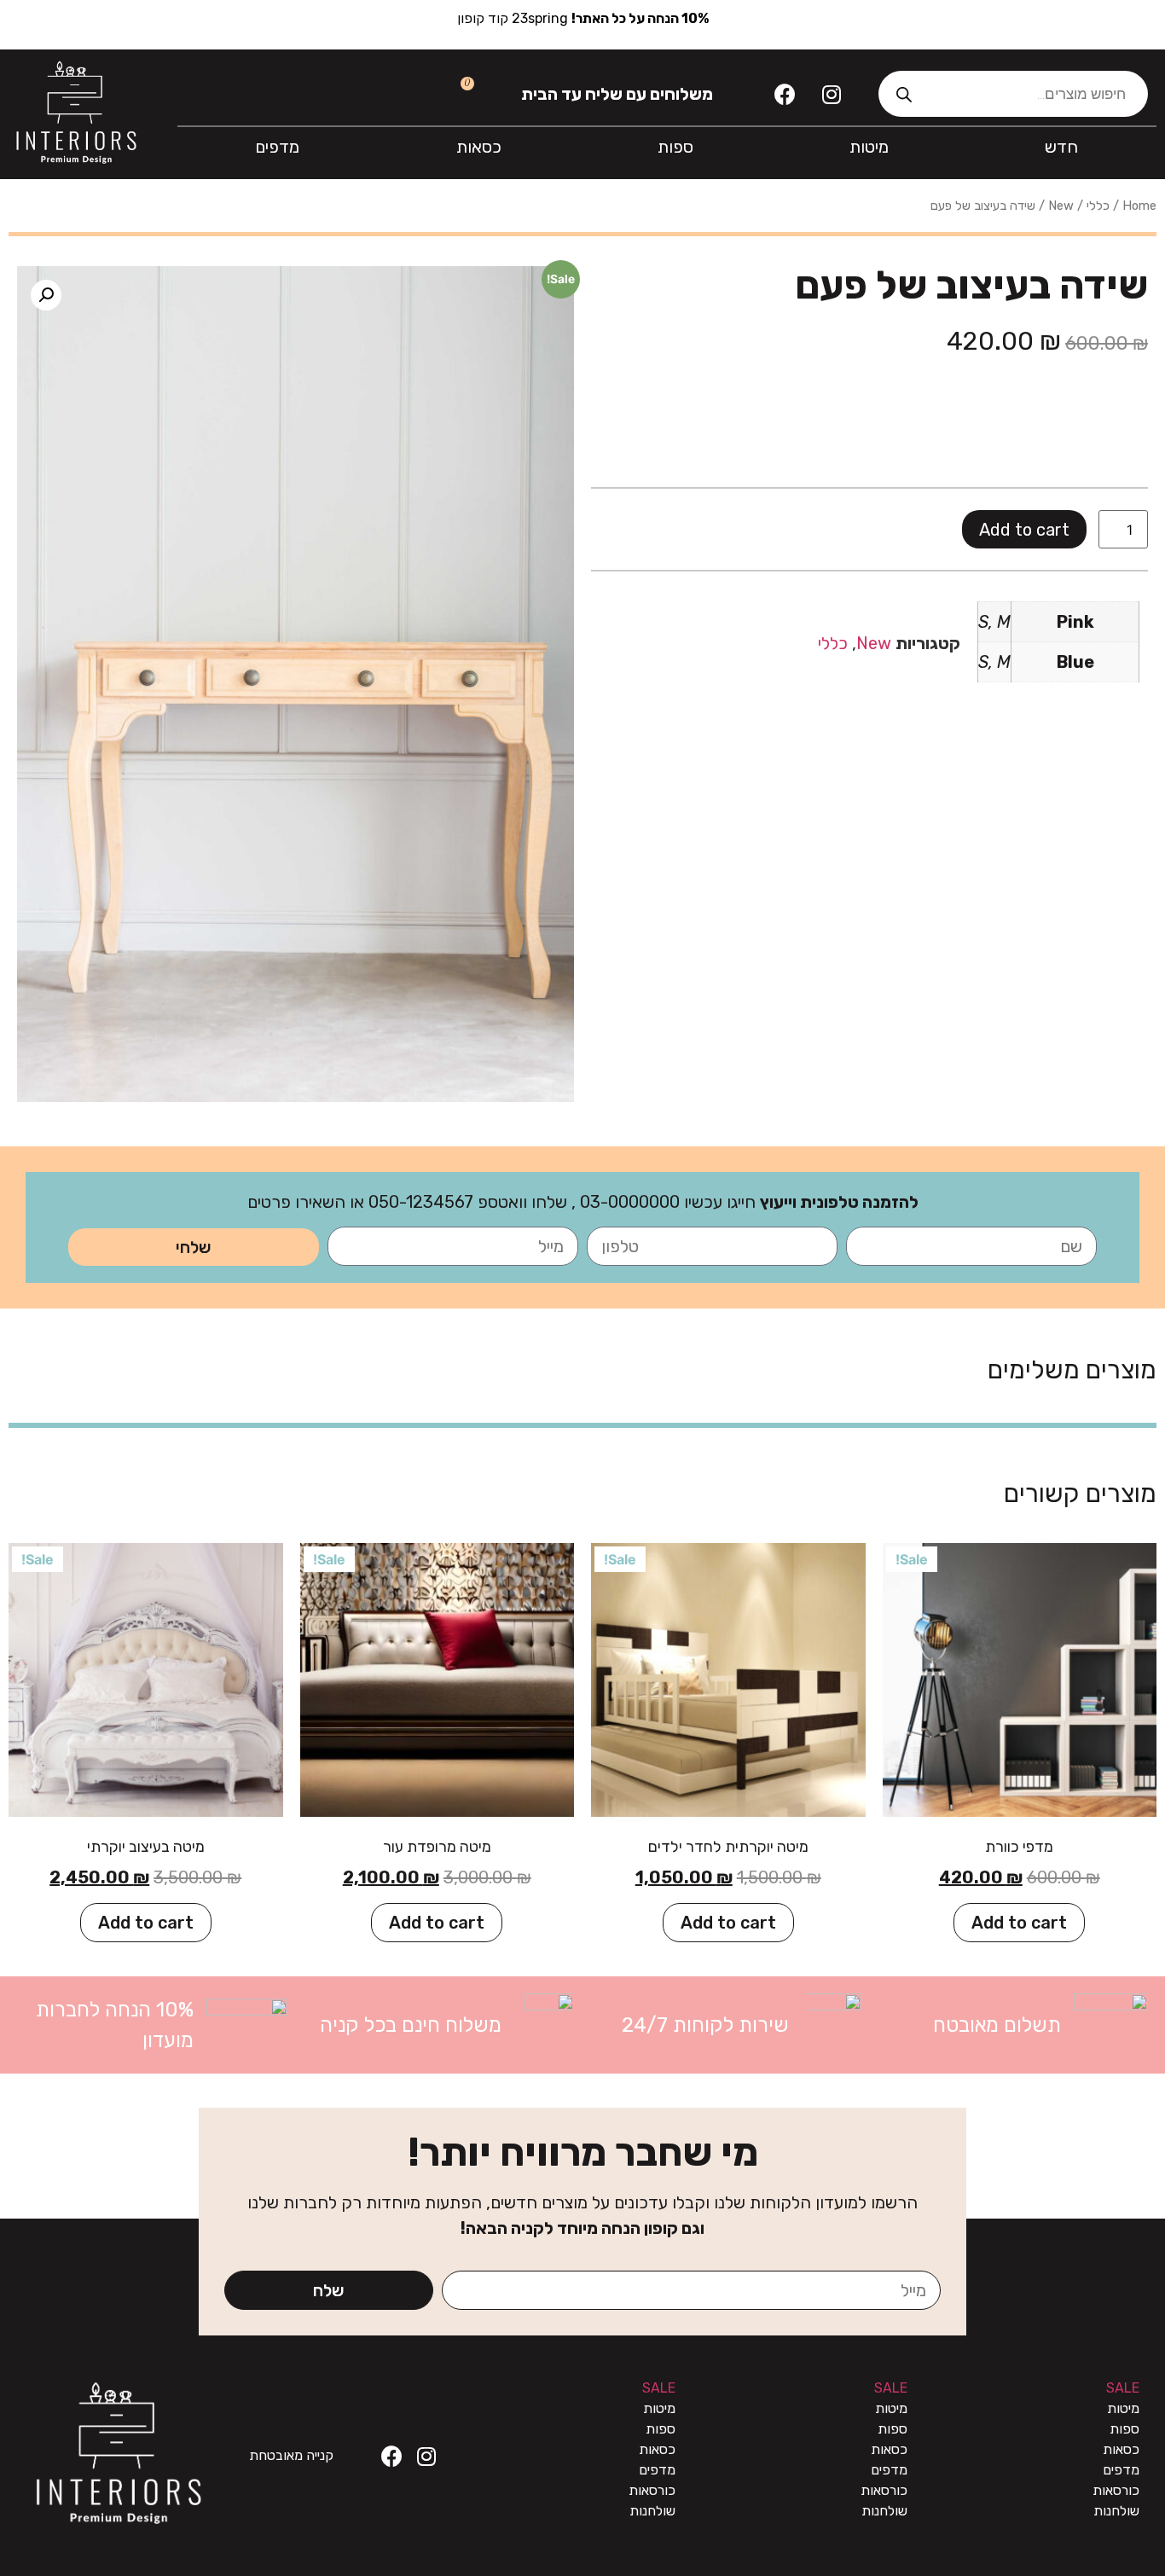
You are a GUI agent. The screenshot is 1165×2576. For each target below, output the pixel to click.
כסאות (479, 147)
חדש (1061, 147)
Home (1139, 206)
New (1061, 206)
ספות (675, 147)
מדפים (277, 147)
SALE (1123, 2388)
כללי (1098, 206)
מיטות (869, 147)
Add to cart (1024, 530)
